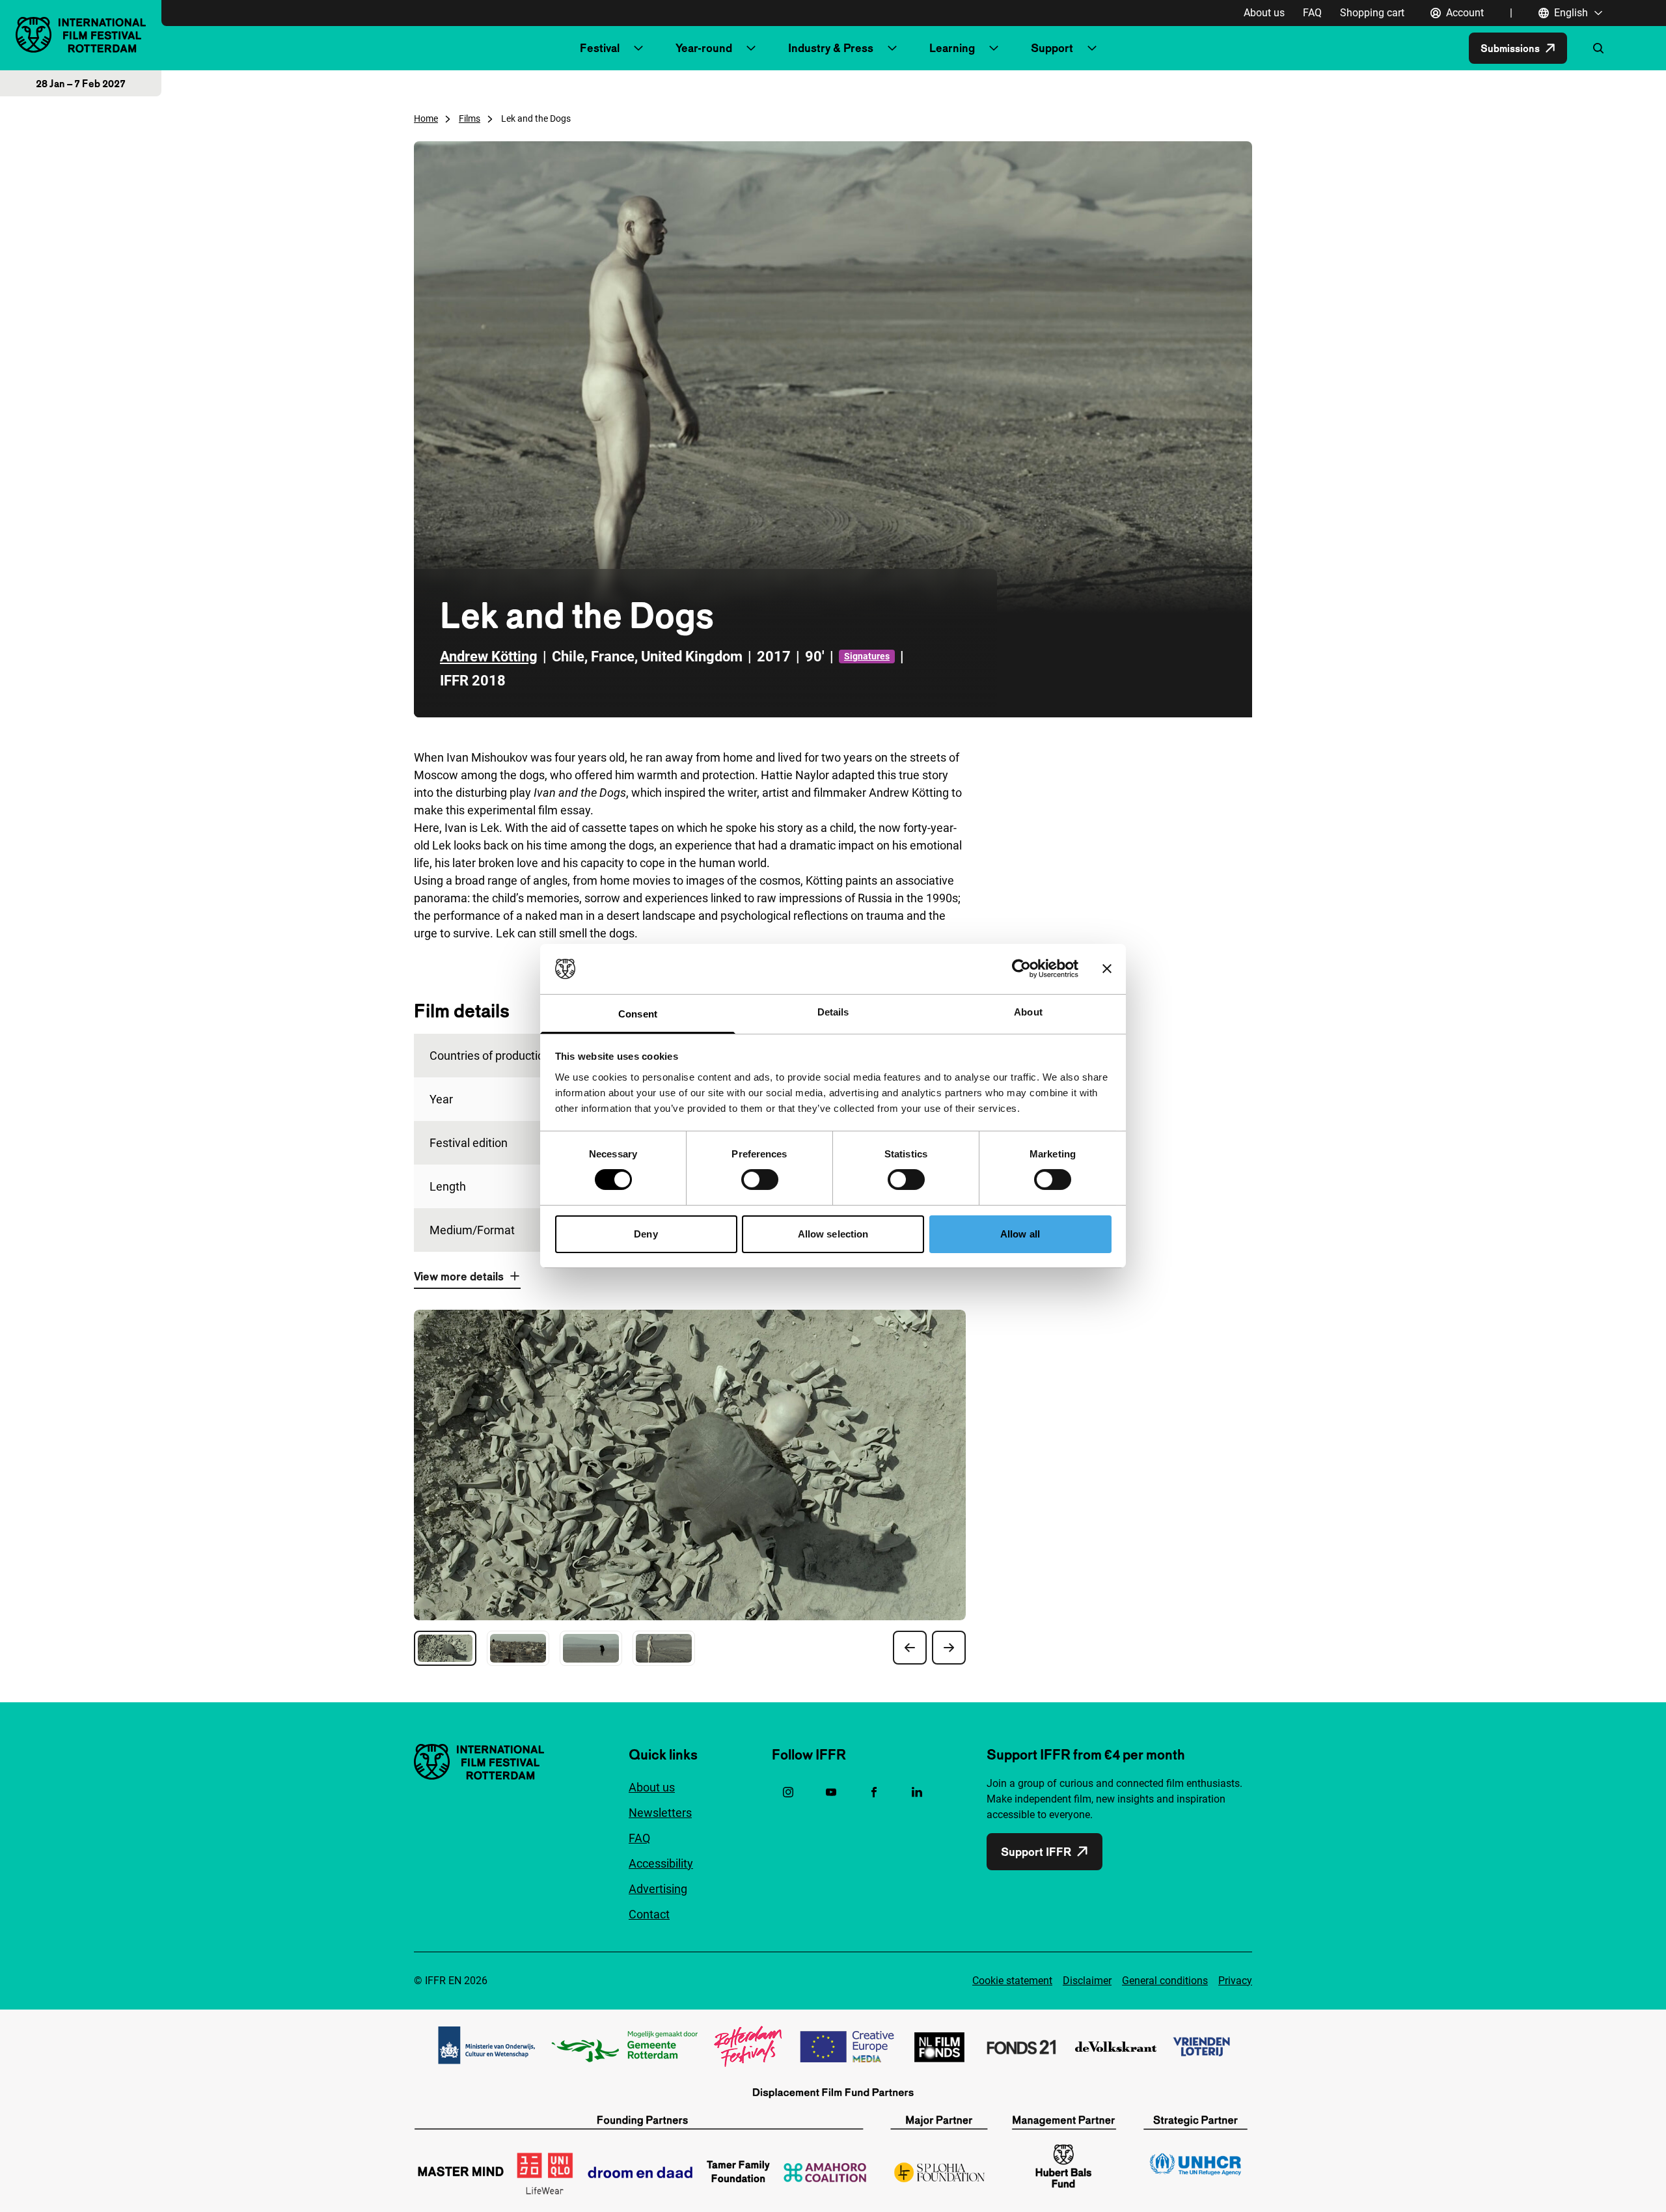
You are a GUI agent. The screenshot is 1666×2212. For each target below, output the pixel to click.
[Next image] (949, 1648)
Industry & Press (831, 48)
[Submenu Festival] (638, 48)
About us (1264, 13)
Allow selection (833, 1234)
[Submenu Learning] (994, 48)
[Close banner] (1107, 969)
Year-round (704, 48)
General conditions (1165, 1981)
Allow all (1020, 1234)
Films (470, 118)
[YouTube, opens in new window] (831, 1792)
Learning (952, 48)
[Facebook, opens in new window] (874, 1792)
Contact (649, 1914)
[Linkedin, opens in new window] (917, 1792)
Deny (646, 1234)
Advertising (658, 1889)
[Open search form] (1598, 48)
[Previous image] (910, 1648)
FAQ (1312, 13)
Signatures (867, 656)
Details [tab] (833, 1012)
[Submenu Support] (1092, 48)
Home (426, 118)
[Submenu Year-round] (751, 48)
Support (1052, 48)
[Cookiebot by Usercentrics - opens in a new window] (1021, 969)
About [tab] (1028, 1012)
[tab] (445, 1648)
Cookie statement (1012, 1981)
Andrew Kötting (489, 657)
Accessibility (661, 1863)
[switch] (760, 1180)
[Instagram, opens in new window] (788, 1792)
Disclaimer (1087, 1981)
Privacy (1235, 1981)
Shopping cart (1372, 13)
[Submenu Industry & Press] (892, 48)
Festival (600, 48)
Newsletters (660, 1813)
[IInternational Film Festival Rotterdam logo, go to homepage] (81, 35)
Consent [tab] (638, 1014)
